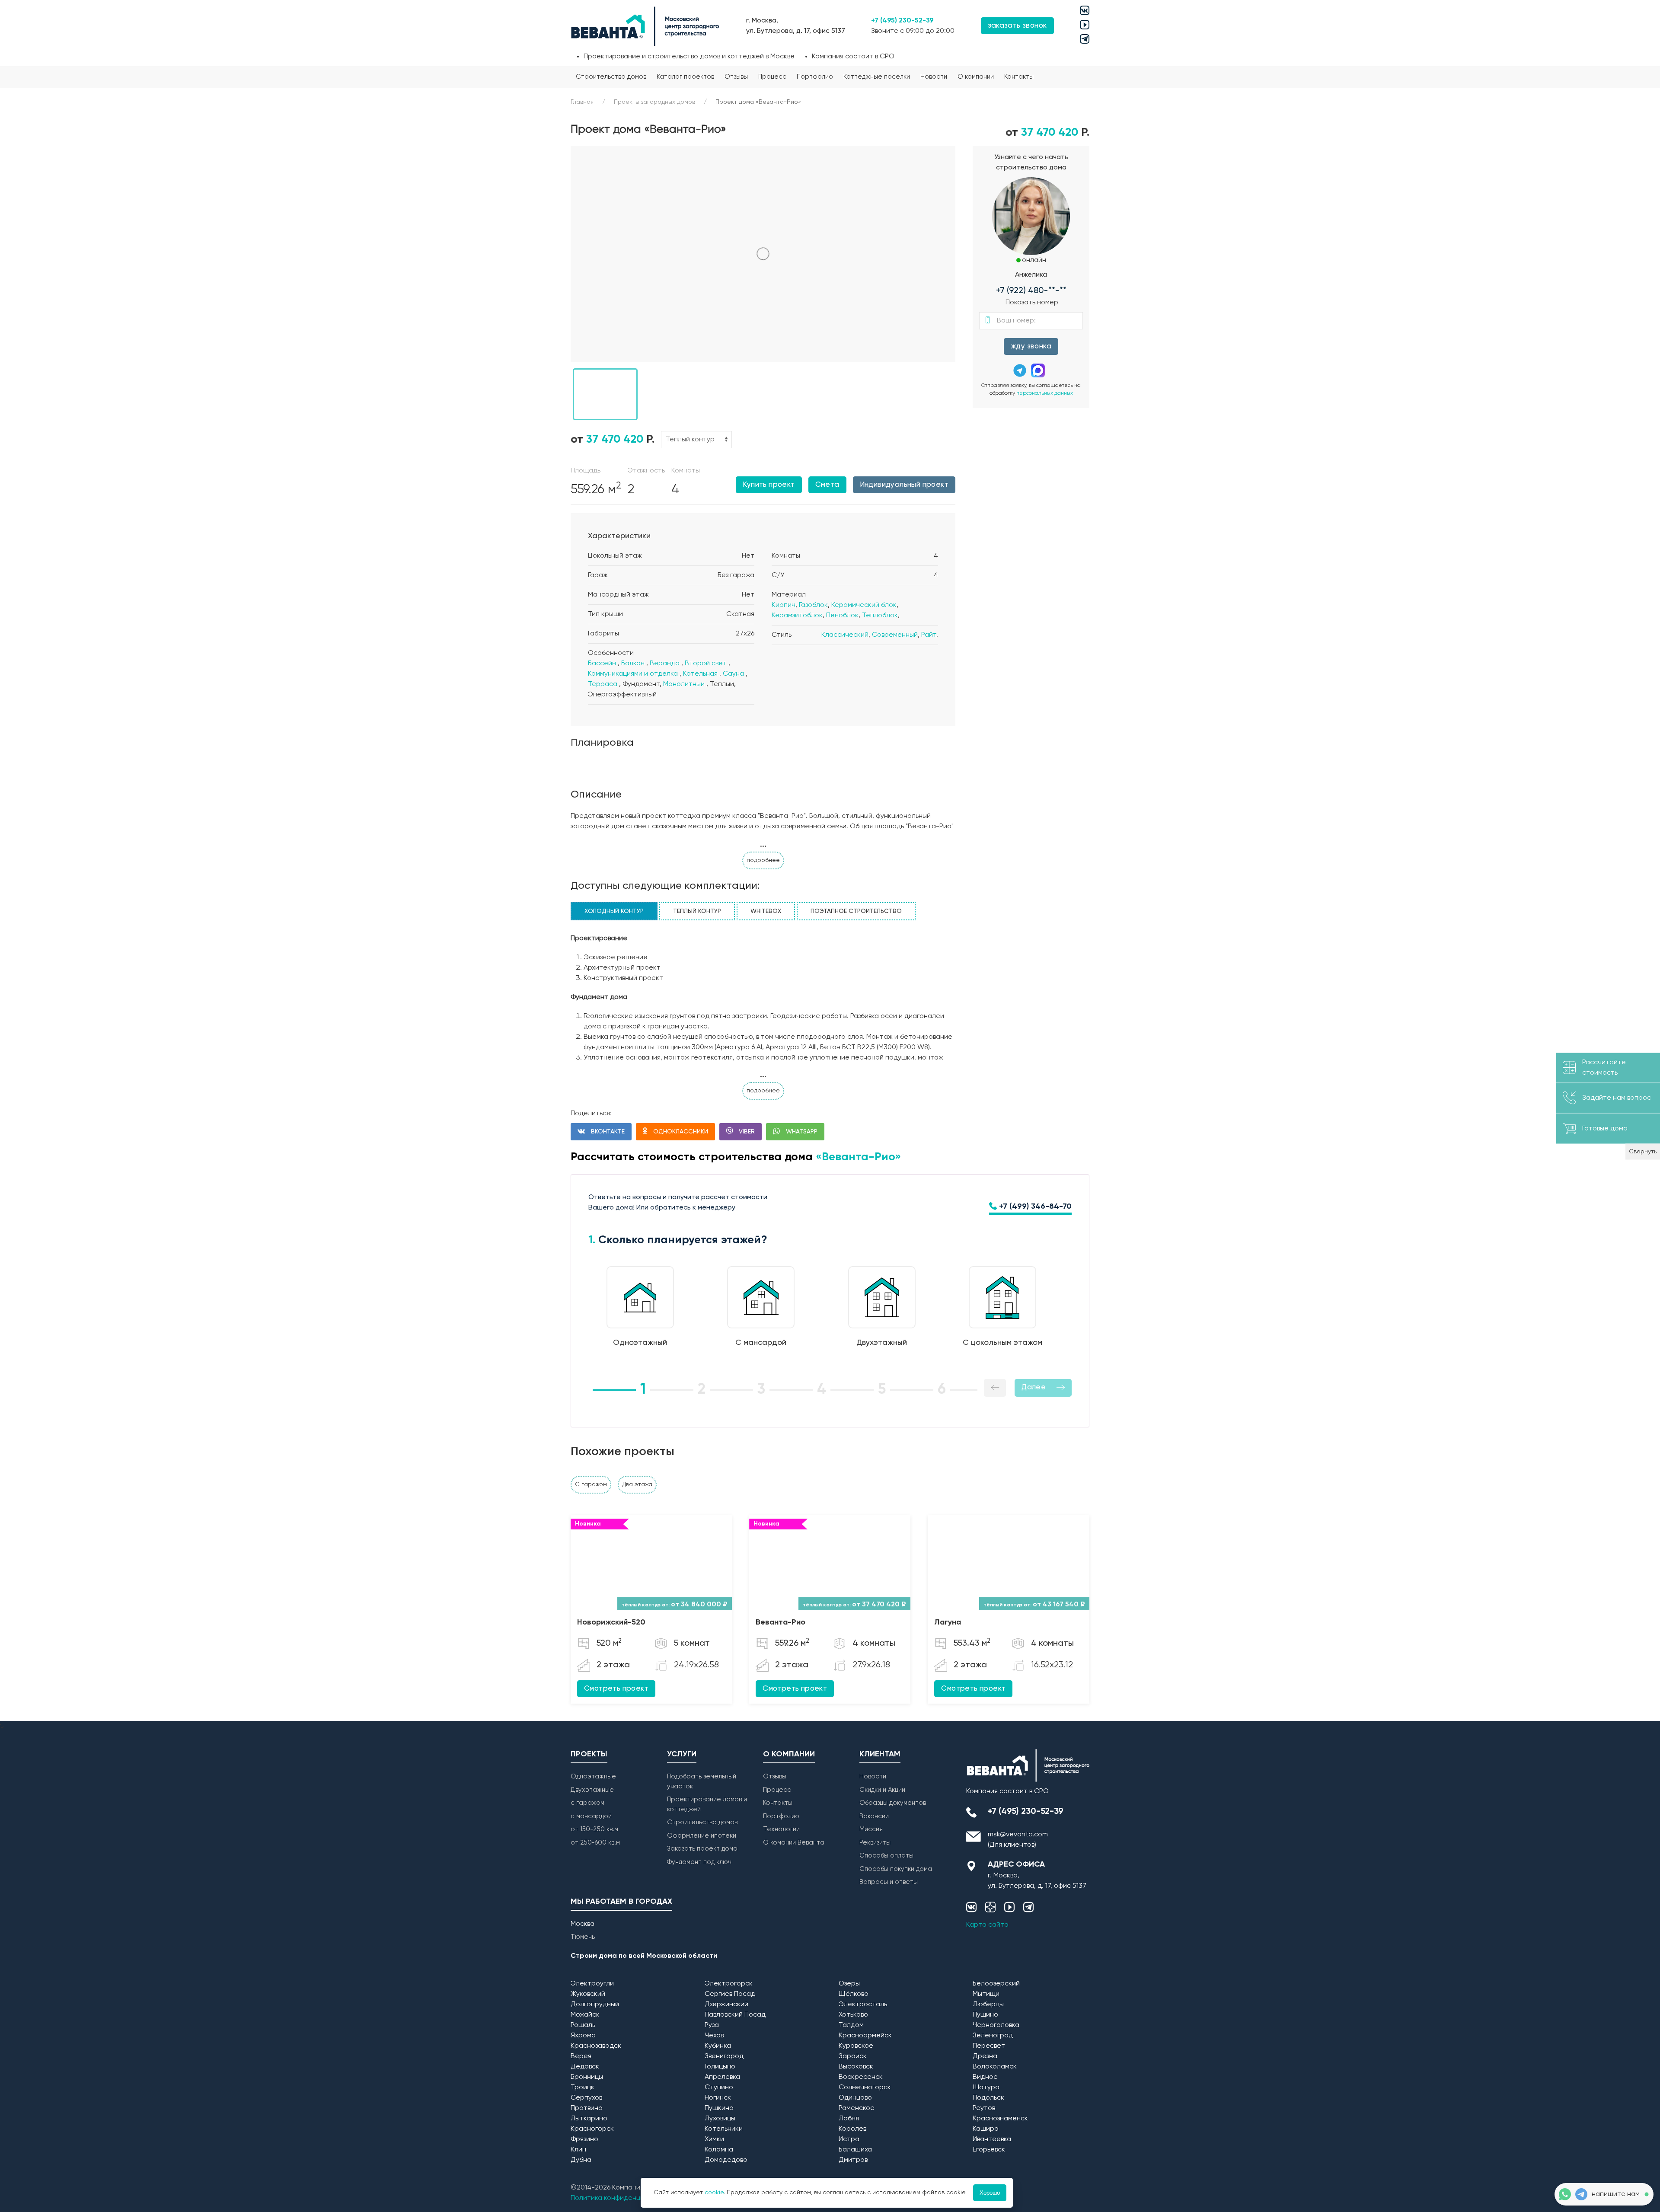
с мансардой (591, 1816)
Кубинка (718, 2046)
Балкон (633, 664)
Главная (582, 102)
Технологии (781, 1829)
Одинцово (855, 2098)
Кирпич (784, 605)
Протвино (587, 2108)
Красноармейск (865, 2036)
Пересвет (989, 2046)
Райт (929, 635)
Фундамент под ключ (699, 1862)
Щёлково (854, 1994)
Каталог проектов (685, 77)
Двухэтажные (592, 1790)
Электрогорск (729, 1984)
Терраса (603, 684)
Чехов (714, 2036)
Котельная (700, 674)
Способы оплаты (886, 1856)
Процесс (772, 77)
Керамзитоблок (797, 616)
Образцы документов (893, 1803)
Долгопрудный (595, 2005)
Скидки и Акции (882, 1790)
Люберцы (988, 2005)
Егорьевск (989, 2150)
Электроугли (592, 1984)
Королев (852, 2129)
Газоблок (813, 605)
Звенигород (724, 2056)
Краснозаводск (596, 2046)
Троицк (583, 2088)
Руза (712, 2025)
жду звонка (1031, 346)
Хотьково (853, 2015)
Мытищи (986, 1994)
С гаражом (591, 1484)
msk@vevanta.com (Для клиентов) (1018, 1840)
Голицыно (720, 2067)
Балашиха (855, 2150)
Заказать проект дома (702, 1849)
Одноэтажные (593, 1776)
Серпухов (586, 2098)
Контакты (1019, 77)
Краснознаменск (1000, 2119)
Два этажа (637, 1484)
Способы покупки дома (896, 1869)
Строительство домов (611, 77)
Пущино (985, 2015)
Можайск (585, 2015)
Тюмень (583, 1937)
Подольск (988, 2098)
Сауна (733, 674)
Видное (985, 2077)
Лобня (849, 2119)
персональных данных (1045, 393)
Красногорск (592, 2129)
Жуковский (588, 1994)
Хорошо (990, 2193)
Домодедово (726, 2160)
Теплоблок (880, 616)
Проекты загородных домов (654, 102)
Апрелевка (722, 2077)
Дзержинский (726, 2005)
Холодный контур (614, 911)
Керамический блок (864, 605)
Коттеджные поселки (877, 77)
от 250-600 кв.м (595, 1843)
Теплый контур (697, 911)
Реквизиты (875, 1843)
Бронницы (587, 2077)
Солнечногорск (865, 2088)
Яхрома (583, 2036)
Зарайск (853, 2056)
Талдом (851, 2025)
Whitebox (766, 911)
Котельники (724, 2129)
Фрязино (584, 2139)
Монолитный (684, 684)
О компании (976, 77)
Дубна (581, 2160)
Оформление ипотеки (702, 1836)
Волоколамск (995, 2067)
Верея (581, 2056)
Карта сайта (987, 1925)
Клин (578, 2150)
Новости (934, 77)
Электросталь (863, 2005)
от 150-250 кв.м (594, 1829)
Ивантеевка (992, 2139)
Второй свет (706, 664)
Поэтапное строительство (856, 911)
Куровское (856, 2046)
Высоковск (856, 2067)
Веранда (665, 664)
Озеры (849, 1984)
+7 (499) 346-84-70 (1034, 1207)
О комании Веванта (794, 1843)
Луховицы (720, 2119)
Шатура (986, 2088)
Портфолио (815, 77)
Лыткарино (589, 2119)
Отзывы (736, 77)
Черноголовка (996, 2025)
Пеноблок (842, 616)
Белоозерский (996, 1984)
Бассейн (602, 664)
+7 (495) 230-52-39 (902, 21)
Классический (845, 635)
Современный (895, 635)
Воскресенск (861, 2077)
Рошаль (583, 2025)
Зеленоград (993, 2036)
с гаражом (587, 1803)
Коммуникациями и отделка (633, 674)
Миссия (871, 1829)
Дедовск (585, 2067)
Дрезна (985, 2056)
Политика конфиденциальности (623, 2198)
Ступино (719, 2088)
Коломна (719, 2150)
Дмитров (853, 2160)
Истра (849, 2139)
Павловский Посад (735, 2015)
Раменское (857, 2108)
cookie (714, 2193)
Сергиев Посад (730, 1994)
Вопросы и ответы (889, 1882)
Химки (714, 2139)
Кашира (986, 2129)
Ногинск (718, 2098)
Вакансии (874, 1816)
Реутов (984, 2108)
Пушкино (719, 2108)
